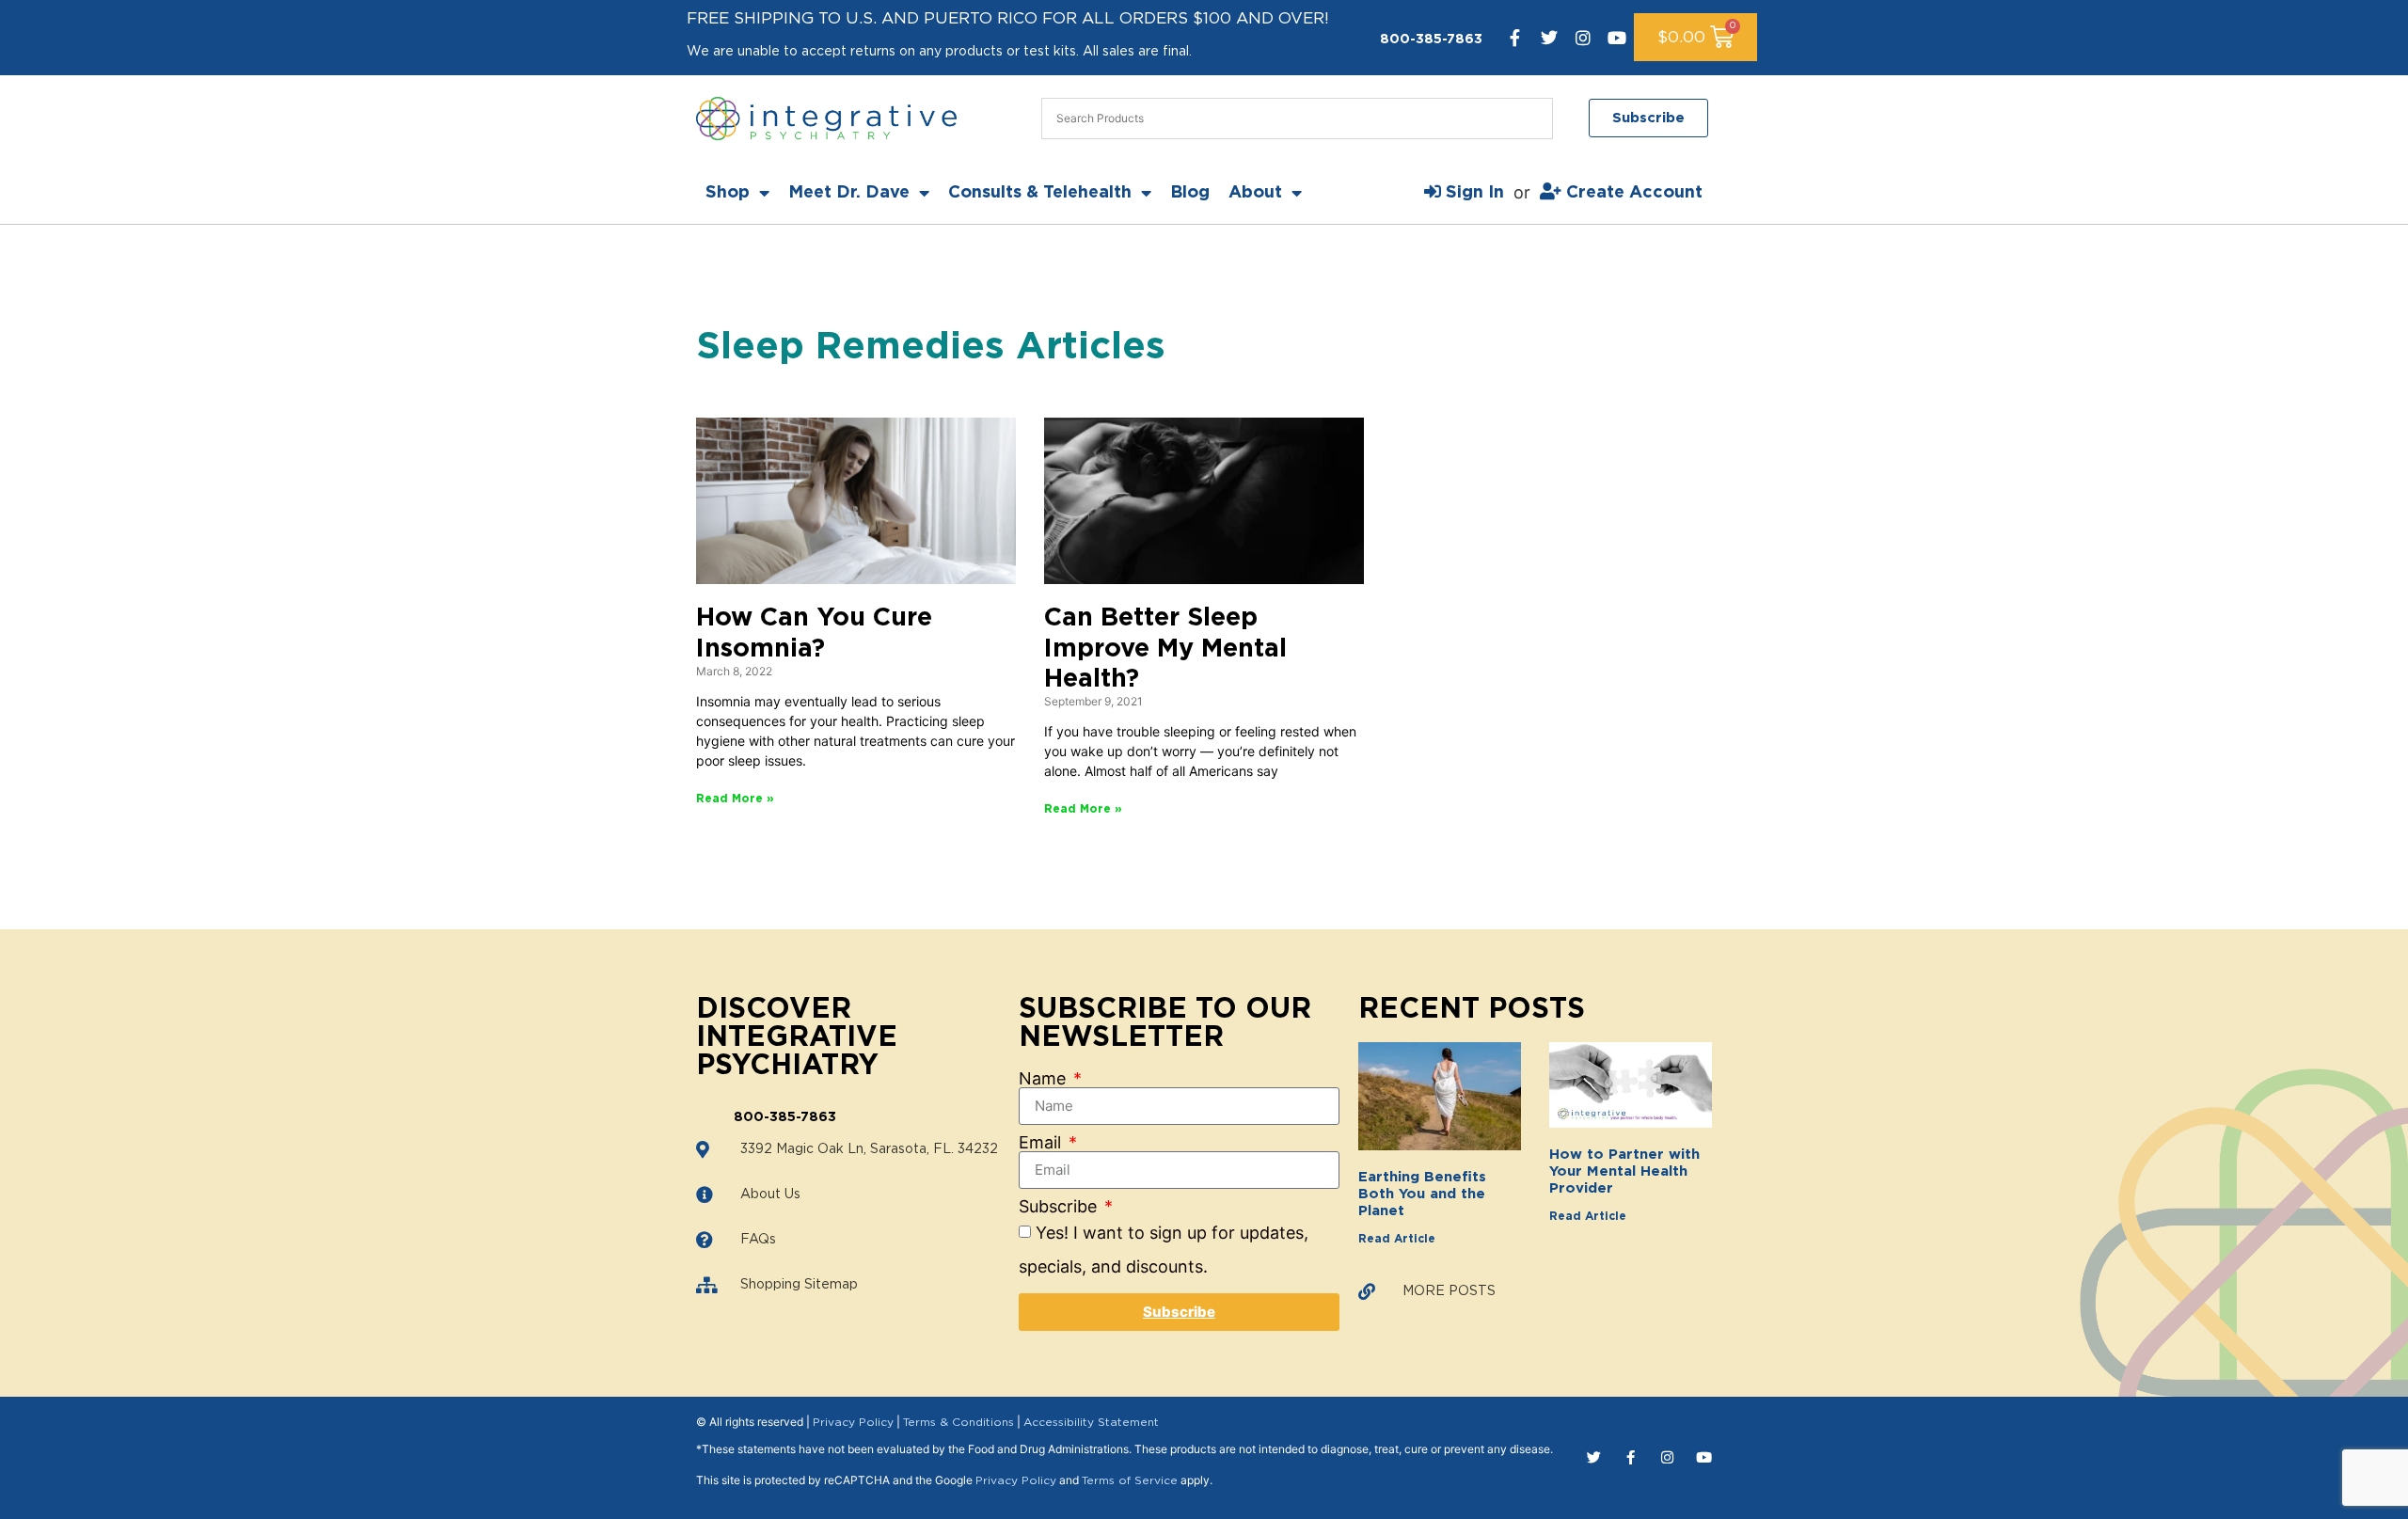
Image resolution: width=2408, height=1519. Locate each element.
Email (1042, 1143)
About (1255, 193)
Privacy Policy (853, 1422)
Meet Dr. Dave (849, 193)
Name (1045, 1079)
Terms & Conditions (958, 1422)
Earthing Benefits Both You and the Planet (1422, 1194)
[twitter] (1549, 38)
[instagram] (1583, 38)
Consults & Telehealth (1040, 193)
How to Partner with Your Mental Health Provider (1624, 1171)
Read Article (1397, 1239)
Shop (728, 193)
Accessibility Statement (1091, 1422)
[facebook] (1515, 38)
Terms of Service (1130, 1480)
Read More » (735, 799)
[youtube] (1617, 38)
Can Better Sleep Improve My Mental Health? (1165, 648)
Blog (1190, 193)
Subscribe (1060, 1207)
